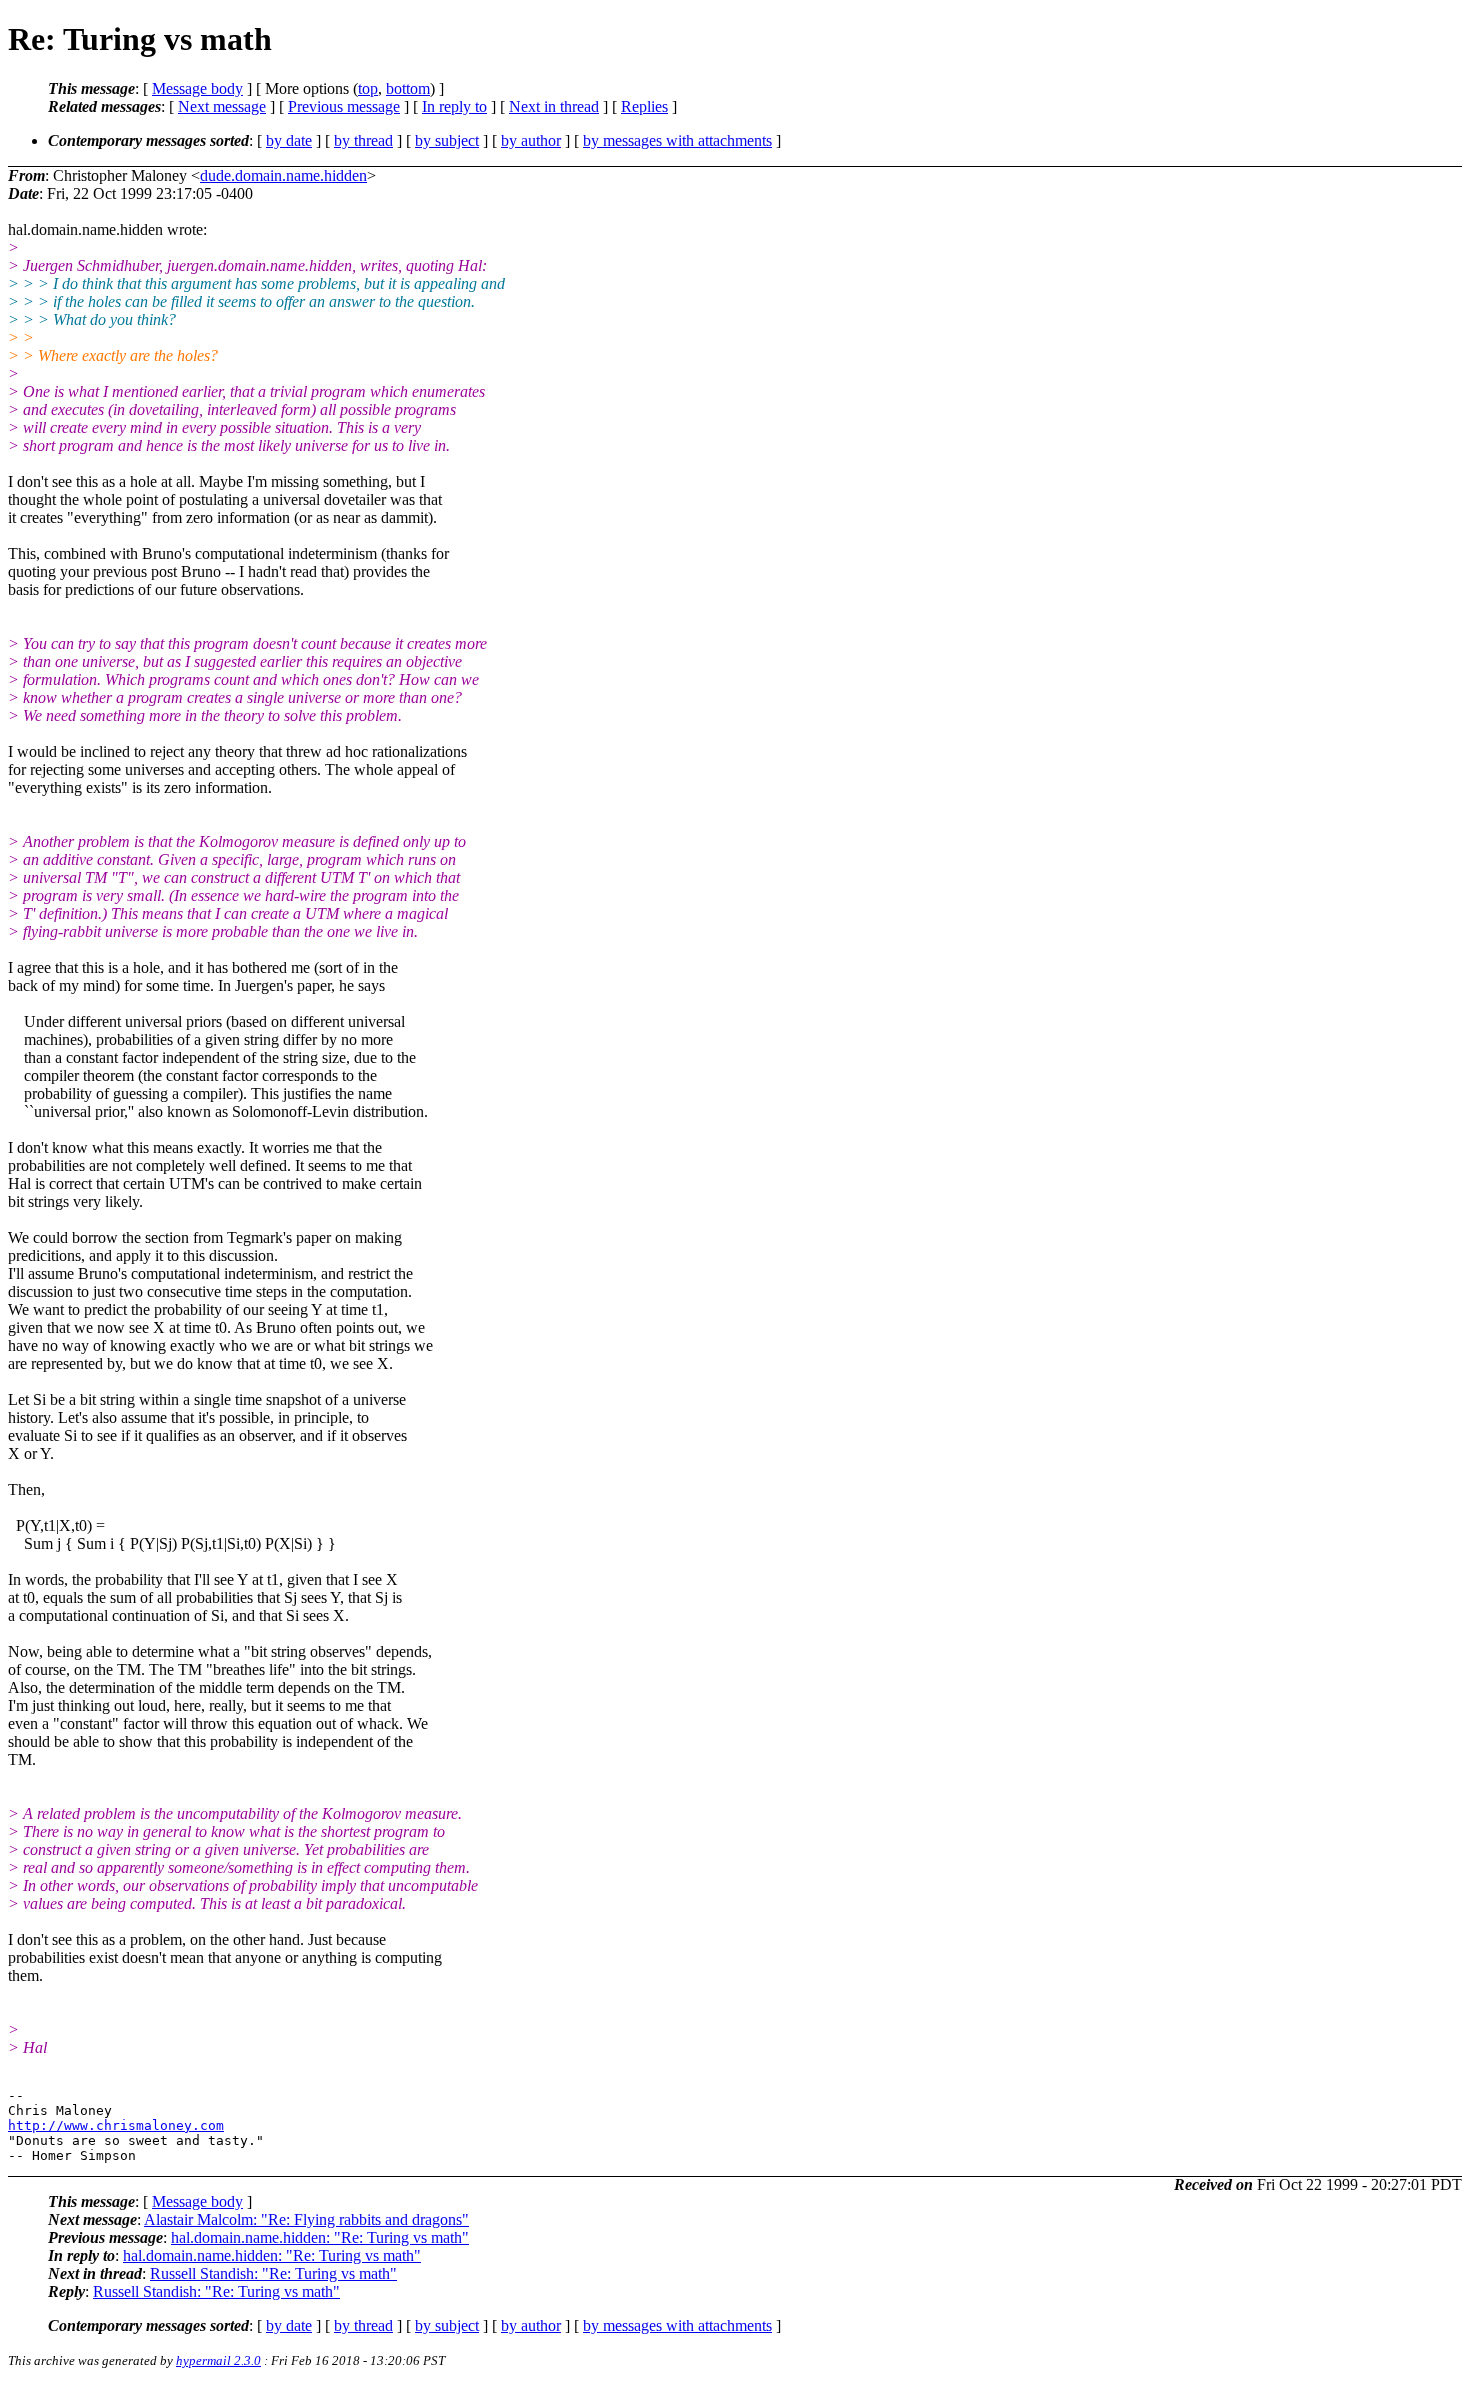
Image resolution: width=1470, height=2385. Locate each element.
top (368, 88)
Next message (222, 106)
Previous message (344, 106)
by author (531, 140)
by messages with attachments (677, 140)
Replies (644, 106)
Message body (197, 88)
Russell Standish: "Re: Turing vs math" (273, 2273)
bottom (408, 88)
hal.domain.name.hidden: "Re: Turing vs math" (320, 2237)
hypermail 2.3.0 (218, 2360)
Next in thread (554, 106)
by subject (447, 140)
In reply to (454, 106)
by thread (363, 140)
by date (289, 140)
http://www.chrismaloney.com (116, 2125)
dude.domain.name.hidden (283, 175)
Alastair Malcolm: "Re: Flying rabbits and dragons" (306, 2219)
